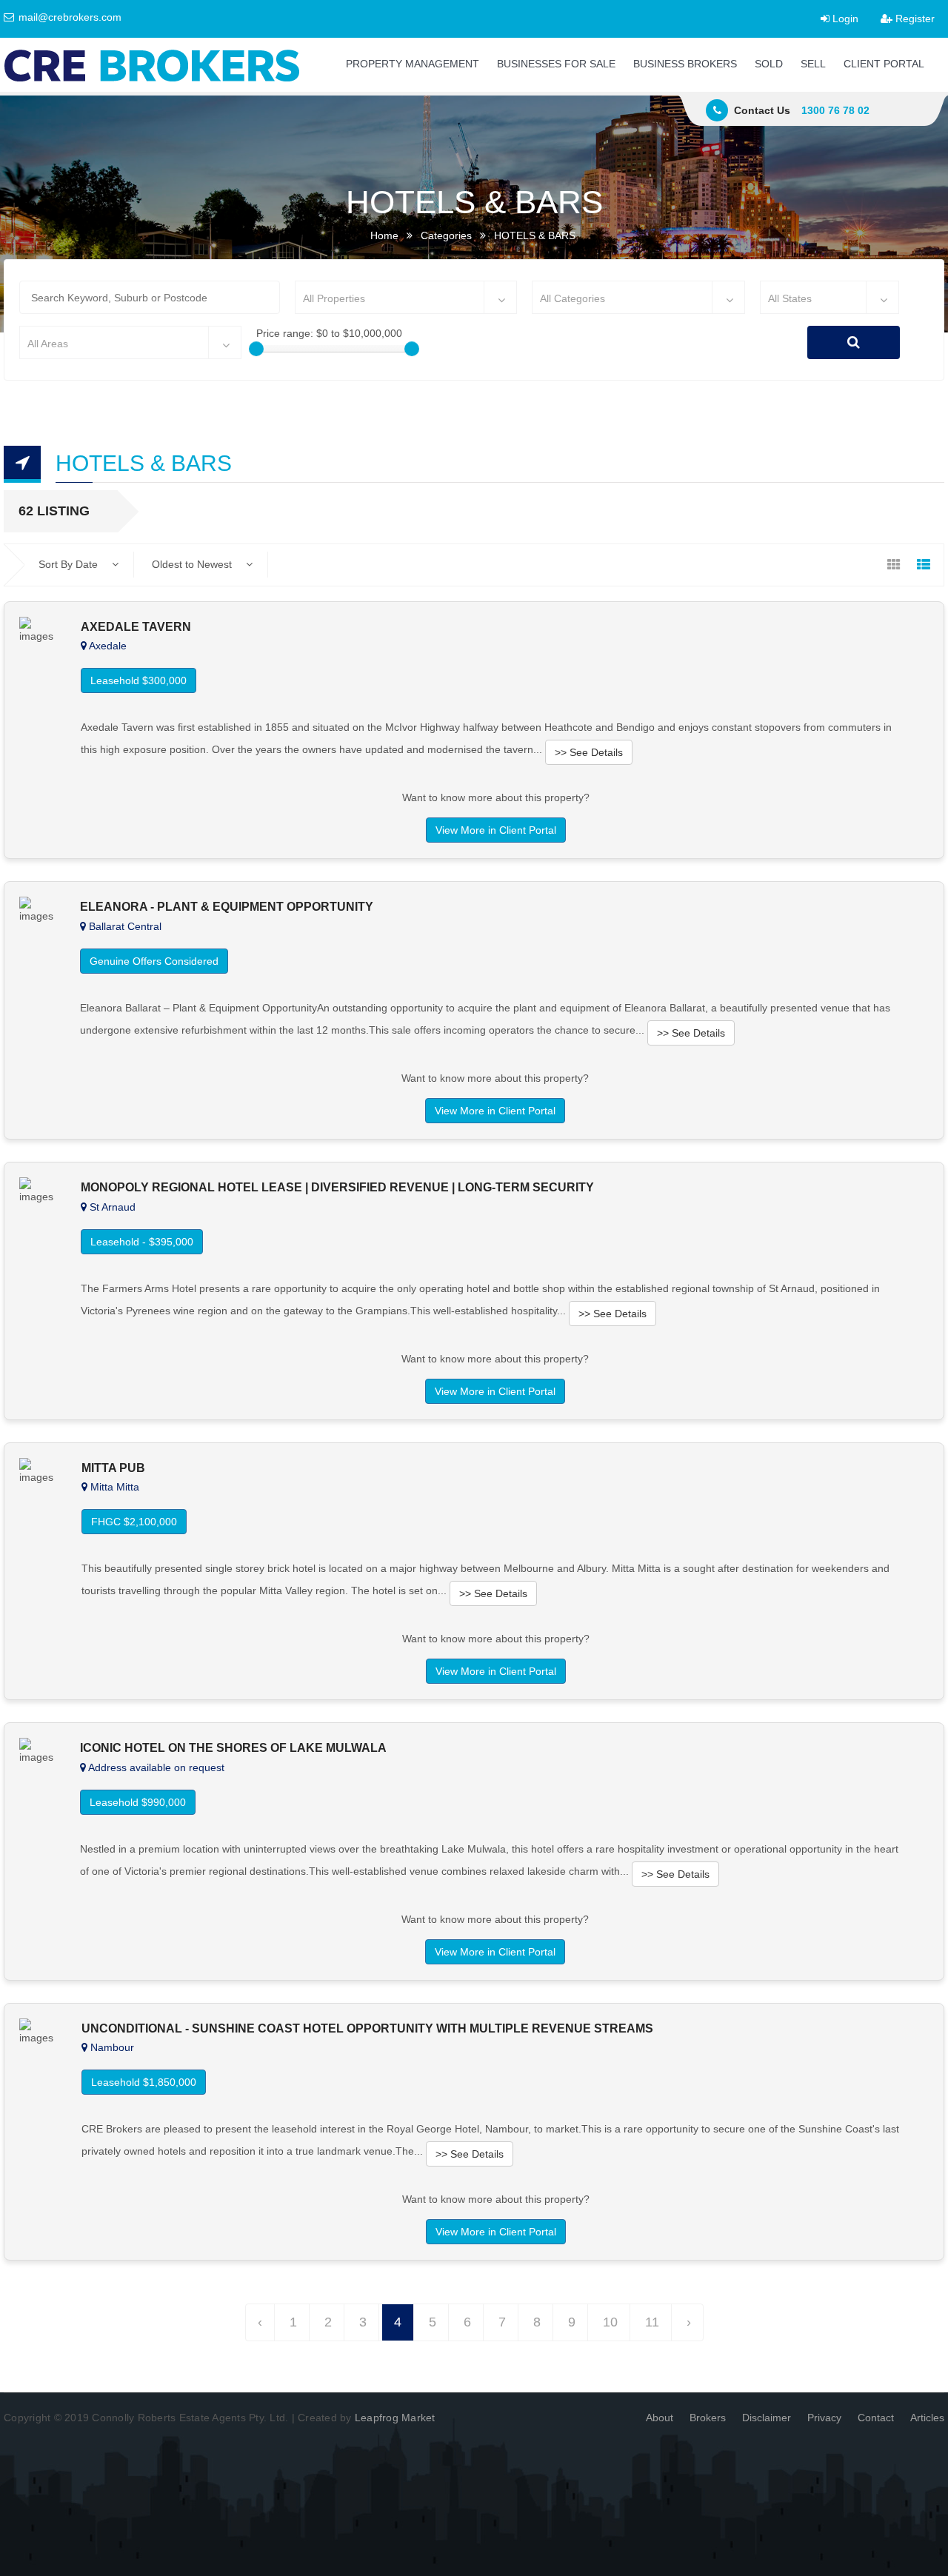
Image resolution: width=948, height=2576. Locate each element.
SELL (813, 64)
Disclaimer (767, 2418)
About (660, 2418)
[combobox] (406, 297)
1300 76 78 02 (835, 110)
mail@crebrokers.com (69, 17)
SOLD (769, 64)
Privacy (824, 2418)
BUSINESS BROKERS (685, 64)
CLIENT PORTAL (884, 64)
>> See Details (589, 752)
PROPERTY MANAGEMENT (413, 64)
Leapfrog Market (395, 2418)
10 (610, 2322)
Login (844, 19)
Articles (927, 2418)
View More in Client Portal (496, 830)
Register (914, 19)
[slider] (256, 349)
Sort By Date (70, 564)
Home (384, 235)
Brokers (708, 2418)
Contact (876, 2418)
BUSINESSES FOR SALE (556, 64)
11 (652, 2322)
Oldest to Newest (193, 564)
